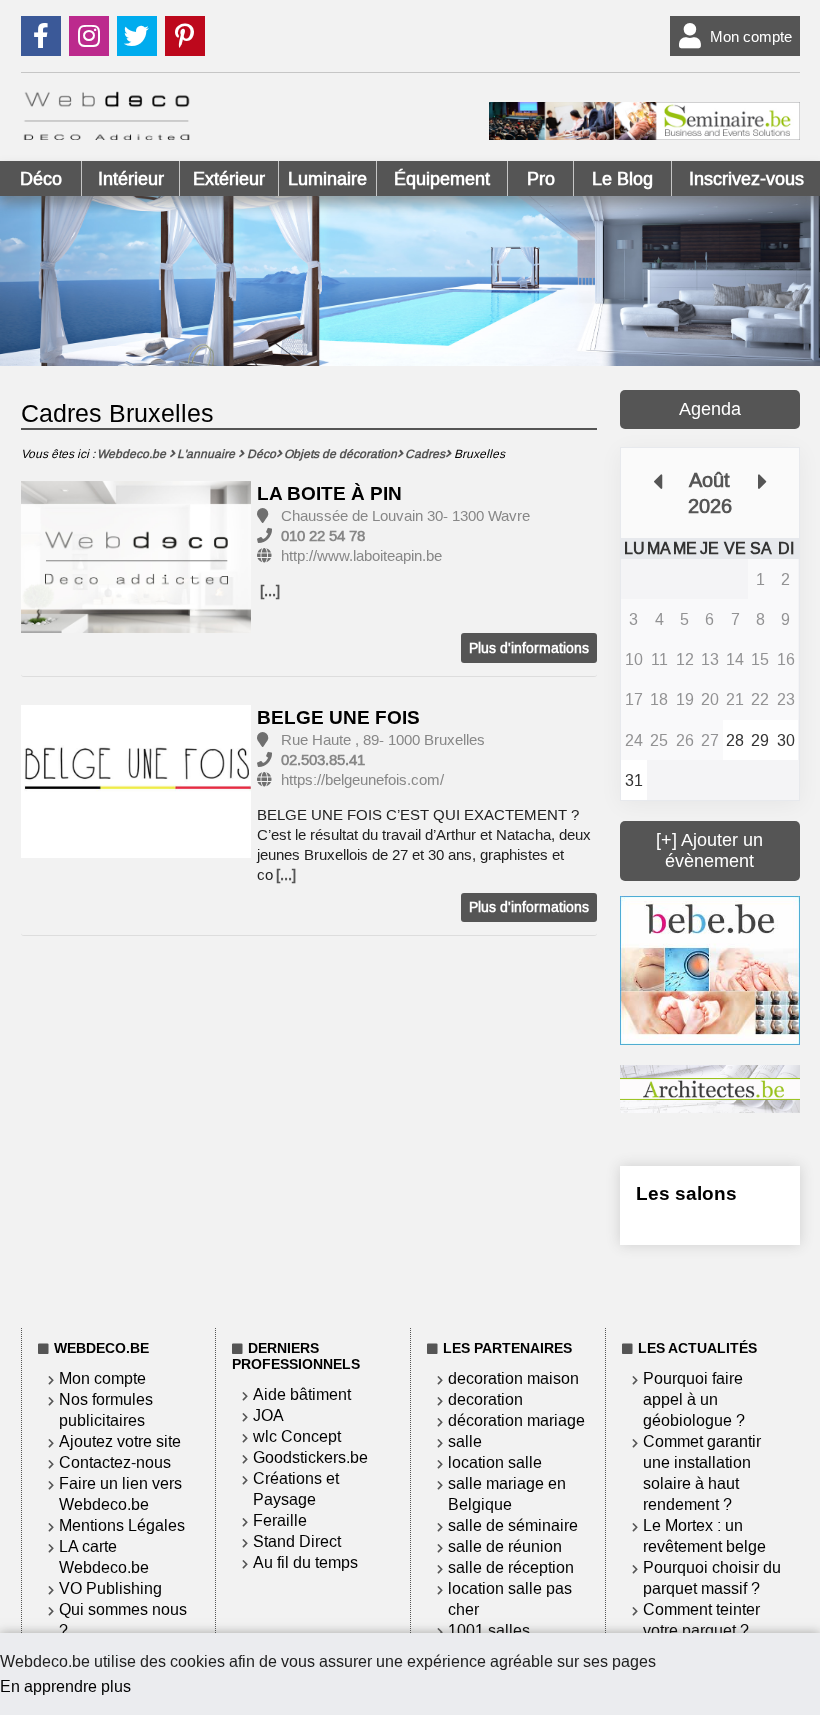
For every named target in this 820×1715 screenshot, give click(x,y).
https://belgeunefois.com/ (362, 780)
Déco (41, 179)
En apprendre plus (65, 1686)
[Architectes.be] (709, 1107)
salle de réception (511, 1567)
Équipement (442, 179)
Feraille (280, 1520)
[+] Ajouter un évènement (709, 850)
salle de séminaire (513, 1525)
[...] (270, 591)
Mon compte (751, 36)
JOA (268, 1415)
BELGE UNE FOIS (338, 717)
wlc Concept (297, 1436)
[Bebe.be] (709, 1039)
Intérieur (131, 179)
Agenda (710, 409)
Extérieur (229, 179)
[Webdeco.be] (106, 134)
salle (465, 1441)
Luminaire (327, 179)
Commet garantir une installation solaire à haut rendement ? (702, 1473)
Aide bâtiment (302, 1394)
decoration (485, 1399)
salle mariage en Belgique (507, 1494)
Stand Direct (297, 1541)
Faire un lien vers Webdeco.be (120, 1494)
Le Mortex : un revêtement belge (704, 1536)
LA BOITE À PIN (329, 493)
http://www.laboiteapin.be (361, 556)
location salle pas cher (510, 1599)
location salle (495, 1462)
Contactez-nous (115, 1462)
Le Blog (622, 179)
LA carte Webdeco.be (104, 1557)
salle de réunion (505, 1546)
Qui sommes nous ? (123, 1620)
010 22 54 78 (323, 536)
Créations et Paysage (296, 1489)
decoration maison (513, 1378)
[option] (136, 558)
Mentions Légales (122, 1525)
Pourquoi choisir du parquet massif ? (712, 1578)
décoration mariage (516, 1420)
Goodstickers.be (310, 1457)
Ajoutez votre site (120, 1441)
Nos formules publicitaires (106, 1410)
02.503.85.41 (323, 760)
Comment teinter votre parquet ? (701, 1620)
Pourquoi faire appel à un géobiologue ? (694, 1399)
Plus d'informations (529, 648)
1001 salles (489, 1630)
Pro (541, 179)
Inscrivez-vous (746, 179)
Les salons (686, 1193)
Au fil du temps (305, 1562)
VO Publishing (110, 1588)
